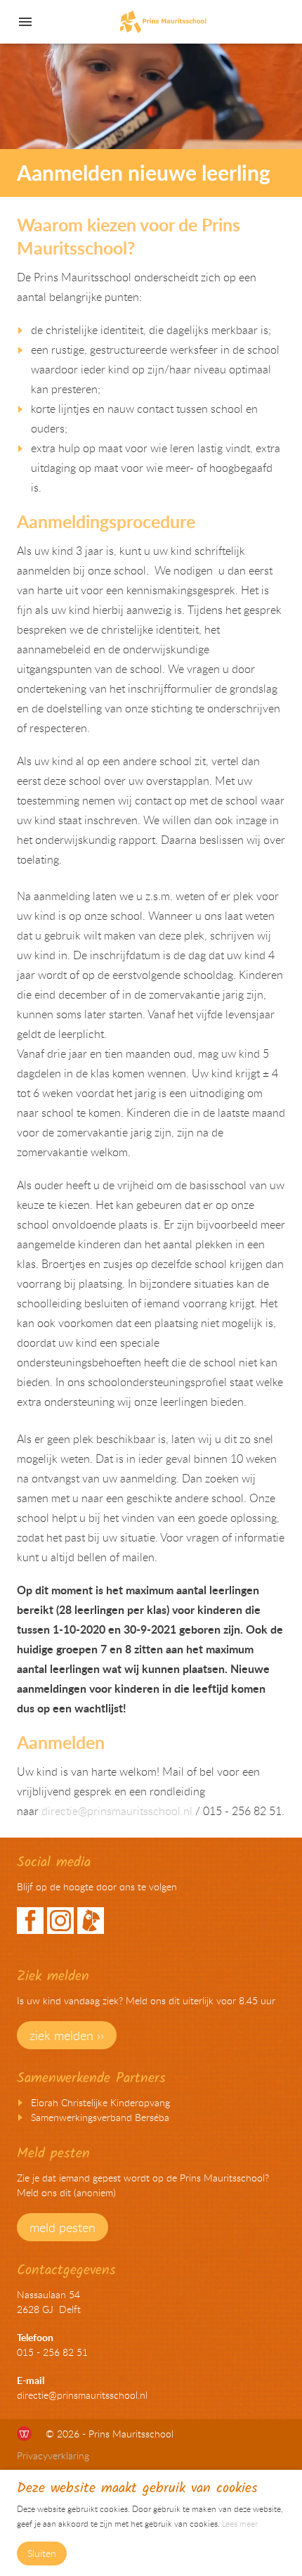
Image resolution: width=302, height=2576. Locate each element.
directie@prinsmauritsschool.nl (117, 1811)
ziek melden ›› (67, 2035)
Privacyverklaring (53, 2455)
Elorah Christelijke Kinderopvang (100, 2102)
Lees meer (240, 2523)
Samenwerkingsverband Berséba (100, 2117)
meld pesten (63, 2227)
